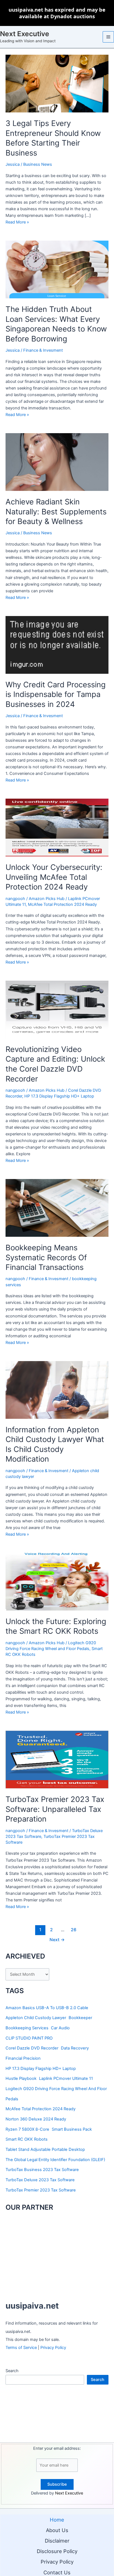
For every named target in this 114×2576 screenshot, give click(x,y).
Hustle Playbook (21, 2078)
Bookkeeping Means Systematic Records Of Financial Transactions (46, 1257)
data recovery (75, 2048)
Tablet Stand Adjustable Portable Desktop (45, 2149)
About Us (57, 2530)
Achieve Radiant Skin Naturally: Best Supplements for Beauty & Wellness (56, 511)
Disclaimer (57, 2541)
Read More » (17, 222)
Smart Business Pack (72, 2129)
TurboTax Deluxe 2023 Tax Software (40, 2180)
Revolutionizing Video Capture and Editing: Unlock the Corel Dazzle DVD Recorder (55, 1064)
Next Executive (25, 34)
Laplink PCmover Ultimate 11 (66, 2078)
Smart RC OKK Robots (27, 2139)
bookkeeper (80, 2018)
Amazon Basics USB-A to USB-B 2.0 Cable (47, 2008)
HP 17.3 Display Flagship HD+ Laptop (59, 1096)
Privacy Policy (53, 2348)
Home (57, 2520)
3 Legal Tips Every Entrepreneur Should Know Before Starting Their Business (53, 138)
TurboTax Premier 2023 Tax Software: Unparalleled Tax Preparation (55, 1809)
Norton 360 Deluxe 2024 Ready (36, 2119)
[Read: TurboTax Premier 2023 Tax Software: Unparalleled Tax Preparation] (57, 1759)
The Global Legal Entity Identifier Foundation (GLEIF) (55, 2160)
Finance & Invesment (43, 350)
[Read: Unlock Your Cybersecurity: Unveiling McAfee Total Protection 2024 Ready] (57, 827)
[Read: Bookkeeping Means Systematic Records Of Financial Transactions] (57, 1208)
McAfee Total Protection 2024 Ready (62, 904)
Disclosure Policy (57, 2551)
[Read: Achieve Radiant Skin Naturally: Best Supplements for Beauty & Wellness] (57, 462)
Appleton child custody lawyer (36, 2018)
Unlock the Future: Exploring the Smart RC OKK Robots (56, 1626)
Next (57, 1940)
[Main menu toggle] (108, 37)
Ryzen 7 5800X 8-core (27, 2129)
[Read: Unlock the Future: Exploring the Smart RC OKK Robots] (57, 1581)
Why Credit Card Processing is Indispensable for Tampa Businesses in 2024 (56, 694)
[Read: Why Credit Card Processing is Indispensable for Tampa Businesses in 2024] (57, 644)
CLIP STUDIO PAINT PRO (29, 2038)
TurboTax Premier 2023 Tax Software (41, 2190)
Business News (38, 164)
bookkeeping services (27, 2028)
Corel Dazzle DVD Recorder (32, 2048)
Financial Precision (23, 2058)
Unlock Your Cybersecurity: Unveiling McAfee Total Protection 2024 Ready (54, 877)
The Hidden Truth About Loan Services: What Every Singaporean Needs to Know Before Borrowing (56, 324)
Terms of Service (21, 2348)
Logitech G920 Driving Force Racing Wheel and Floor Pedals (56, 2094)
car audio (60, 2028)
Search (12, 2371)
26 (74, 1930)
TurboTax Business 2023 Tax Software (42, 2170)
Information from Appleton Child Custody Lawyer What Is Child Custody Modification (55, 1444)
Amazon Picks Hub (47, 899)
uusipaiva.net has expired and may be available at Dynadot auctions (57, 13)
